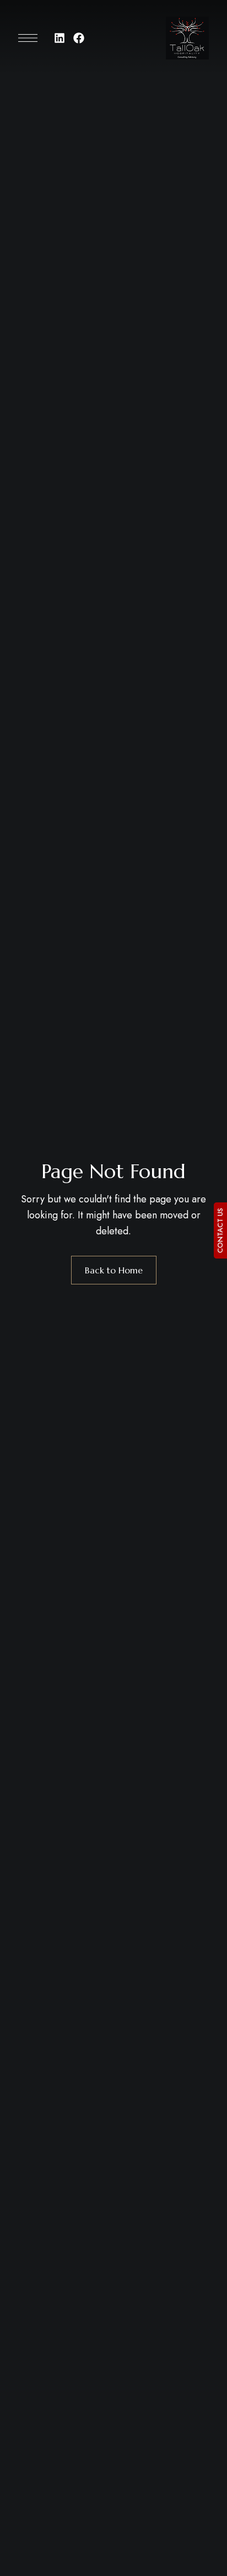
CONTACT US (220, 1230)
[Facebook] (79, 38)
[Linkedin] (60, 38)
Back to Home (114, 1270)
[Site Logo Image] (187, 38)
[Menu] (28, 38)
